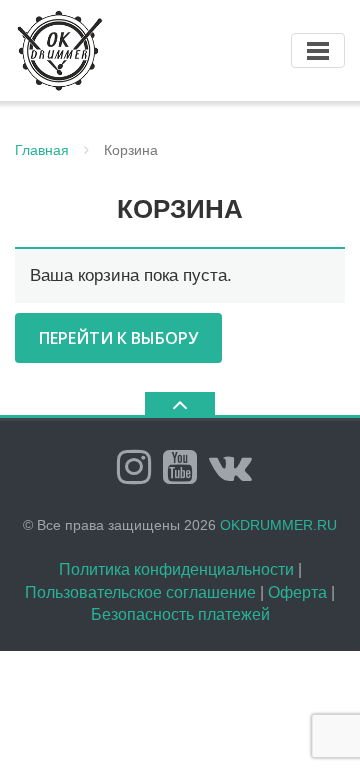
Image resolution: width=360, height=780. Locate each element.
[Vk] (230, 467)
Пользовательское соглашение (140, 592)
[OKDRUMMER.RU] (62, 49)
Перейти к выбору (118, 338)
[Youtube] (180, 467)
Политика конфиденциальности (176, 569)
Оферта (297, 592)
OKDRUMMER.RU (278, 525)
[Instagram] (134, 467)
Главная (42, 150)
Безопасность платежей (180, 614)
